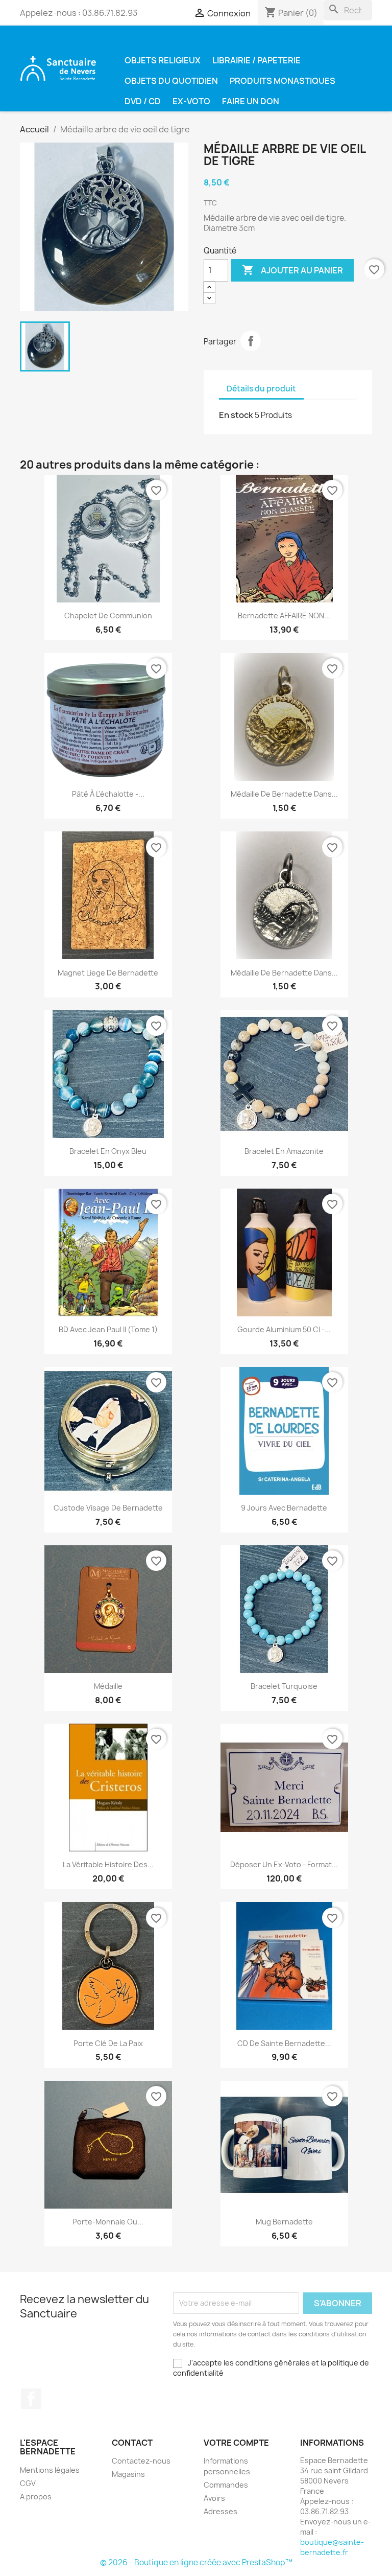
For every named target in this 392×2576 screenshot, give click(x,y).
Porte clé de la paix (108, 2043)
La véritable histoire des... (108, 1864)
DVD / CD (143, 101)
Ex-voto (191, 101)
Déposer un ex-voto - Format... (284, 1864)
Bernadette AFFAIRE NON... (284, 616)
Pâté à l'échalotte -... (108, 794)
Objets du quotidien (171, 81)
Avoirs (214, 2498)
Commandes (226, 2485)
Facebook (31, 2399)
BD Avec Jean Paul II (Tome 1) (108, 1329)
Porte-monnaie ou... (108, 2222)
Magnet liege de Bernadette (108, 973)
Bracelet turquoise (284, 1686)
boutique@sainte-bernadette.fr (332, 2547)
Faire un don (251, 101)
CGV (28, 2483)
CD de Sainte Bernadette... (284, 2043)
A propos (36, 2497)
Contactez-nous (141, 2461)
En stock (236, 415)
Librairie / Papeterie (256, 60)
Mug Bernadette (284, 2222)
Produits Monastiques (283, 81)
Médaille (108, 1686)
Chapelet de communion (108, 616)
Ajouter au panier (292, 270)
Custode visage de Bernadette (108, 1508)
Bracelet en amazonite (284, 1151)
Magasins (128, 2474)
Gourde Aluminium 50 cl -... (284, 1329)
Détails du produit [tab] (261, 389)
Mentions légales (50, 2470)
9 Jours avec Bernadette (284, 1508)
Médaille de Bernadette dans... (284, 794)
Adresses (220, 2511)
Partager (251, 341)
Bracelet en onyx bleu (108, 1151)
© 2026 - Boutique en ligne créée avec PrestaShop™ (196, 2562)
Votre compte (236, 2443)
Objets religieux (163, 60)
